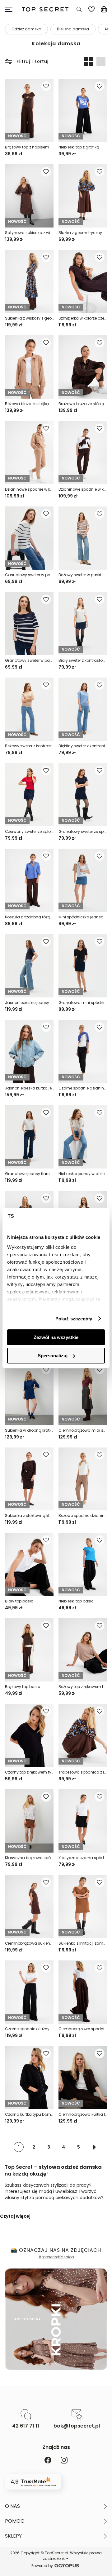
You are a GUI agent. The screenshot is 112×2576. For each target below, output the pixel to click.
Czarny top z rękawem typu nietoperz (29, 1772)
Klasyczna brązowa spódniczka (29, 1858)
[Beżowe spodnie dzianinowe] (83, 1479)
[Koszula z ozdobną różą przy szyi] (29, 880)
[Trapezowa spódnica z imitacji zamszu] (83, 1735)
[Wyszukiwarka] (79, 9)
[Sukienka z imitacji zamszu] (83, 1907)
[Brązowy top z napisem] (29, 110)
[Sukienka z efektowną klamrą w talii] (29, 1479)
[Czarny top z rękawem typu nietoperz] (29, 1735)
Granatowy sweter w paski (29, 660)
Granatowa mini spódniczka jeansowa (83, 1003)
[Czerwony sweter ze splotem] (29, 795)
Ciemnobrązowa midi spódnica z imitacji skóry (83, 1430)
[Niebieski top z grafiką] (83, 110)
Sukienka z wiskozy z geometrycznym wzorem (29, 318)
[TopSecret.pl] (45, 9)
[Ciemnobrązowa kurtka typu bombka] (83, 2078)
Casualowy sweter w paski (29, 575)
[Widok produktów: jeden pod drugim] (101, 61)
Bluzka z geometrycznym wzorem (83, 233)
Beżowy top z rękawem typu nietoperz (83, 1687)
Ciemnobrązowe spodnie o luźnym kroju (83, 2029)
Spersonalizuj (53, 1356)
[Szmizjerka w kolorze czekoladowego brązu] (83, 281)
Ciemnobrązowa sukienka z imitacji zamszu (29, 1943)
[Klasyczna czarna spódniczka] (83, 1821)
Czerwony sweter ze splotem (29, 831)
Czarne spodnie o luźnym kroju (29, 2029)
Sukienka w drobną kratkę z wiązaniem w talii (29, 1430)
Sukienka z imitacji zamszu (83, 1943)
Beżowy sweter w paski (80, 575)
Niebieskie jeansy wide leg (83, 1174)
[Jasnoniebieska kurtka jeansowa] (29, 1051)
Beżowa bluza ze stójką (27, 404)
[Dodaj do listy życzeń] (46, 86)
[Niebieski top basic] (83, 1564)
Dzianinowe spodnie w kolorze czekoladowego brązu (83, 489)
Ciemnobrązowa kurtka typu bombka (83, 2114)
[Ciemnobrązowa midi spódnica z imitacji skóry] (83, 1394)
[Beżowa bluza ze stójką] (29, 367)
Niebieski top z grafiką (79, 147)
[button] (56, 2506)
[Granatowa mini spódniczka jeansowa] (83, 966)
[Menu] (11, 9)
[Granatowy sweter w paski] (29, 624)
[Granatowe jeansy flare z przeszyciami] (29, 1137)
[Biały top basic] (29, 1564)
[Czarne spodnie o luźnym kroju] (29, 1992)
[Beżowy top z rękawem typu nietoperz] (83, 1650)
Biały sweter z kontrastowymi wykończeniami (83, 660)
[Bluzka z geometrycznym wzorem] (83, 196)
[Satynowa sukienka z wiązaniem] (29, 196)
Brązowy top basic (23, 1687)
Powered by (42, 2566)
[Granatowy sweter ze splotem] (83, 795)
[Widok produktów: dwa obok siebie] (88, 61)
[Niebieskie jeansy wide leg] (83, 1137)
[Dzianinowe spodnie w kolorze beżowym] (29, 453)
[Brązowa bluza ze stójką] (83, 367)
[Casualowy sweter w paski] (29, 538)
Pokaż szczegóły (74, 1319)
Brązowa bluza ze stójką (81, 404)
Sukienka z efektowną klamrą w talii (29, 1516)
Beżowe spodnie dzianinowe (83, 1516)
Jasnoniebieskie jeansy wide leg (29, 1003)
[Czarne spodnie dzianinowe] (83, 1051)
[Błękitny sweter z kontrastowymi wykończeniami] (83, 709)
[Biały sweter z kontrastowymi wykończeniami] (83, 624)
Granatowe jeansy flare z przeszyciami (29, 1174)
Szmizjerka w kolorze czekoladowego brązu (83, 318)
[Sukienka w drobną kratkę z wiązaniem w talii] (29, 1394)
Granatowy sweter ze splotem (83, 831)
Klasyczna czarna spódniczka (83, 1858)
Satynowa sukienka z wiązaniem (29, 233)
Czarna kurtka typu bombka (29, 2114)
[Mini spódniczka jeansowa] (83, 880)
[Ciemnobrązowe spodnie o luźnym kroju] (83, 1992)
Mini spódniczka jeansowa (83, 917)
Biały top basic (19, 1601)
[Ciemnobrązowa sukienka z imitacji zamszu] (29, 1907)
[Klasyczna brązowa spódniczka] (29, 1821)
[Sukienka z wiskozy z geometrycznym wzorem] (29, 281)
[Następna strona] (95, 2147)
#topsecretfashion (56, 2257)
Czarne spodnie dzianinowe (83, 1088)
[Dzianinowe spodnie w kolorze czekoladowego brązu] (83, 453)
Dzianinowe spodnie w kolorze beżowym (29, 489)
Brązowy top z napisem (27, 147)
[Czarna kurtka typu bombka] (29, 2078)
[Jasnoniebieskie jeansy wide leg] (29, 966)
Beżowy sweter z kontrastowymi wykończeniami (29, 746)
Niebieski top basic (76, 1601)
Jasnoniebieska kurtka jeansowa (29, 1088)
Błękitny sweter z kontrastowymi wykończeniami (83, 746)
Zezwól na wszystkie (56, 1337)
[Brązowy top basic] (29, 1650)
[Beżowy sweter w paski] (83, 538)
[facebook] (48, 2461)
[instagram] (64, 2461)
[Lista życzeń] (91, 9)
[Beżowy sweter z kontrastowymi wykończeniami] (29, 709)
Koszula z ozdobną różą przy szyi (29, 917)
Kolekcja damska (56, 44)
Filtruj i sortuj (33, 61)
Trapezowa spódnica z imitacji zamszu (83, 1772)
